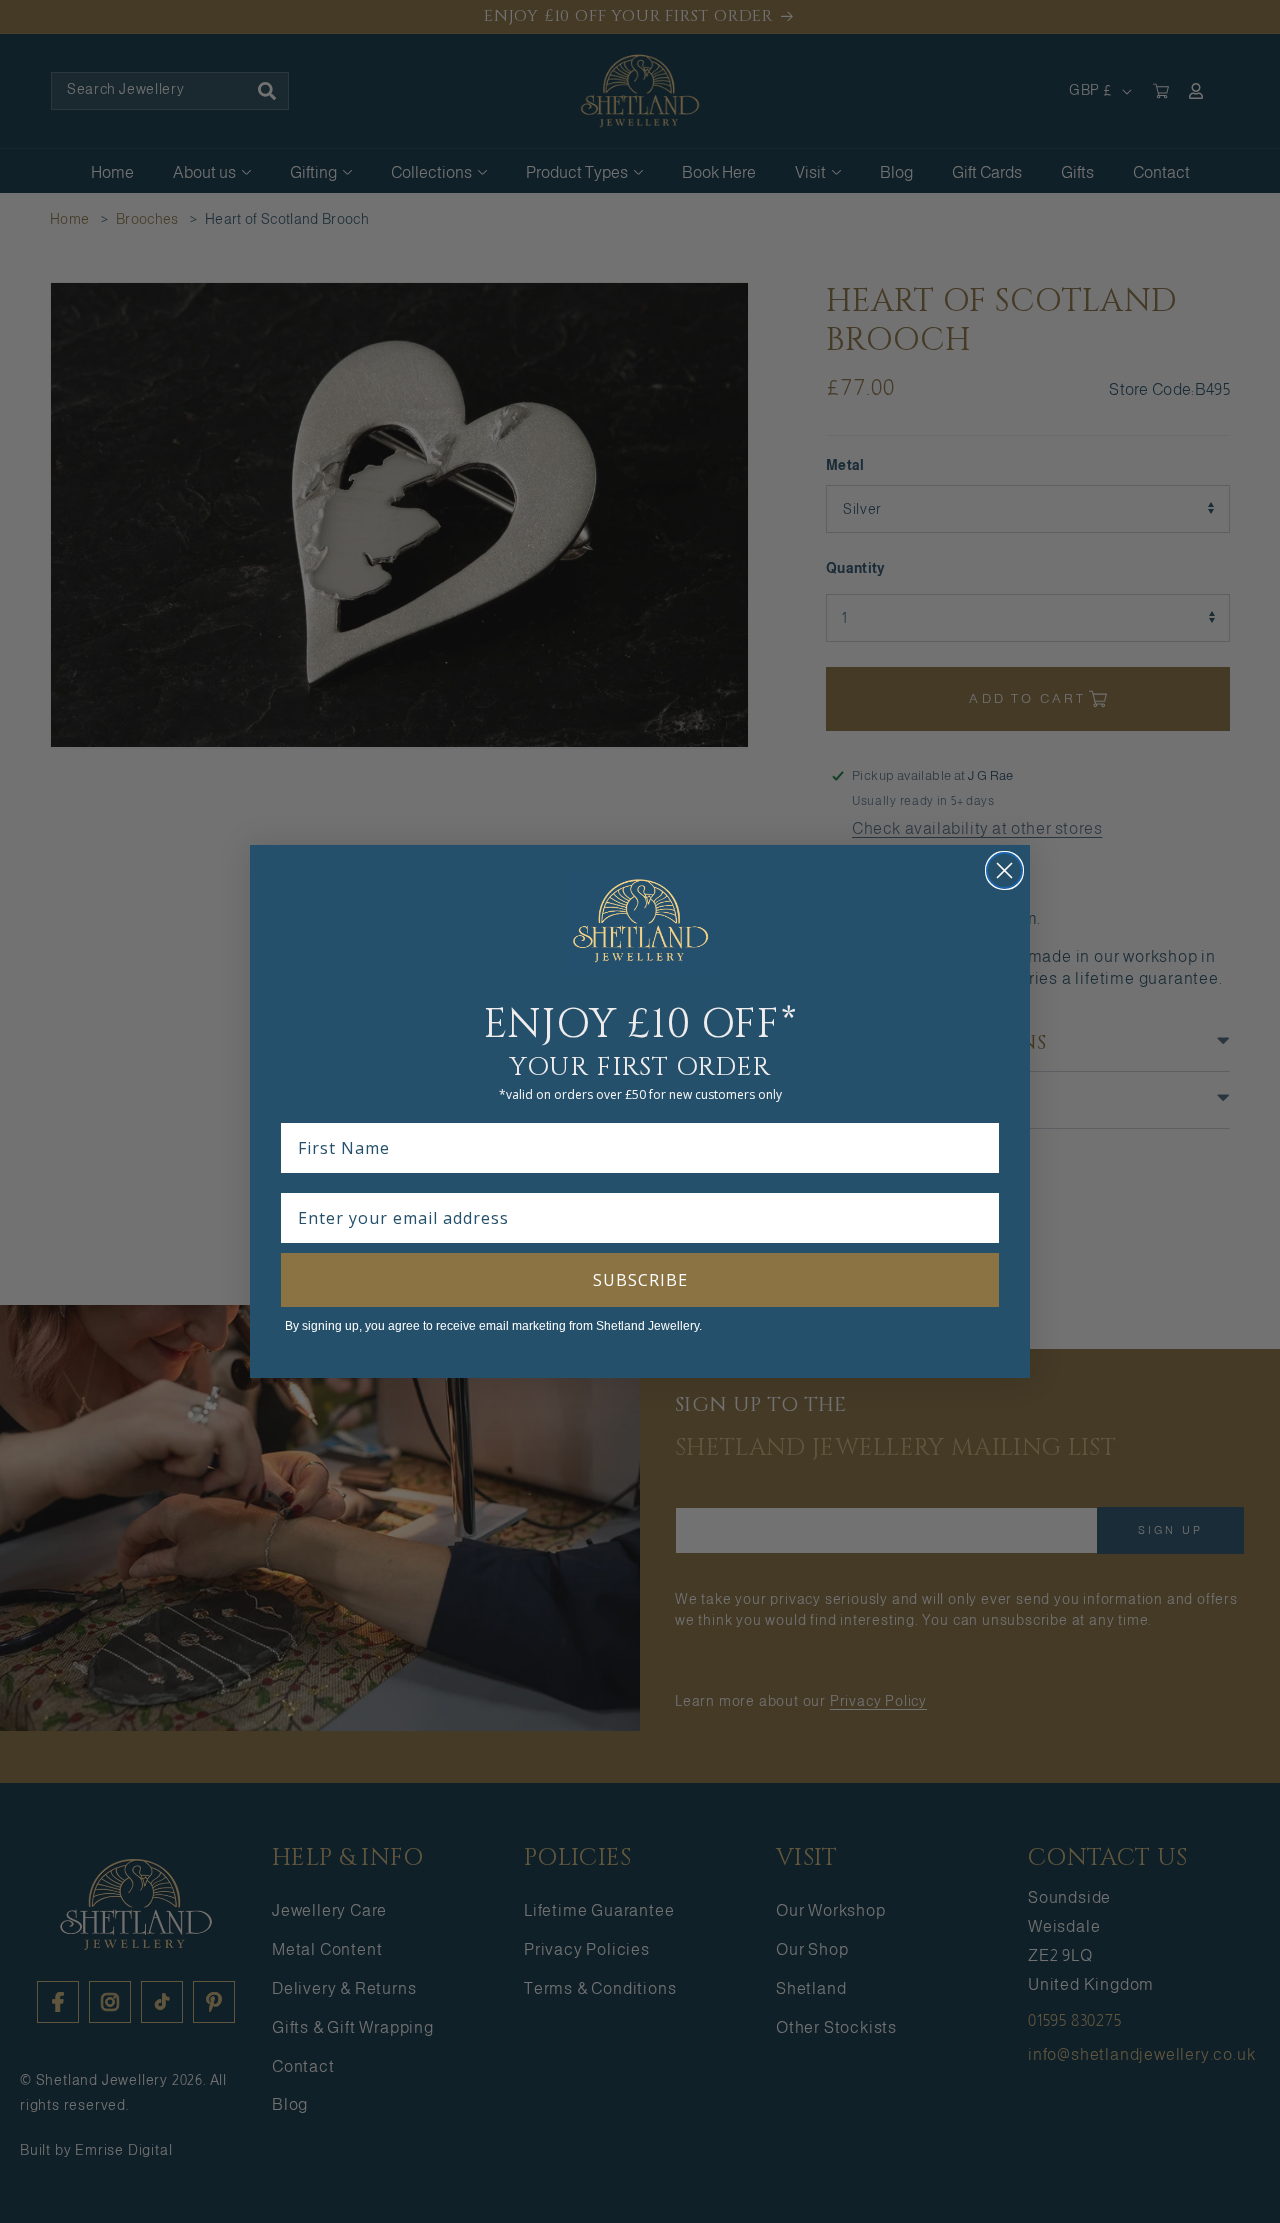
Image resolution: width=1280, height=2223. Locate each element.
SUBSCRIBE (640, 1280)
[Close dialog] (1004, 870)
